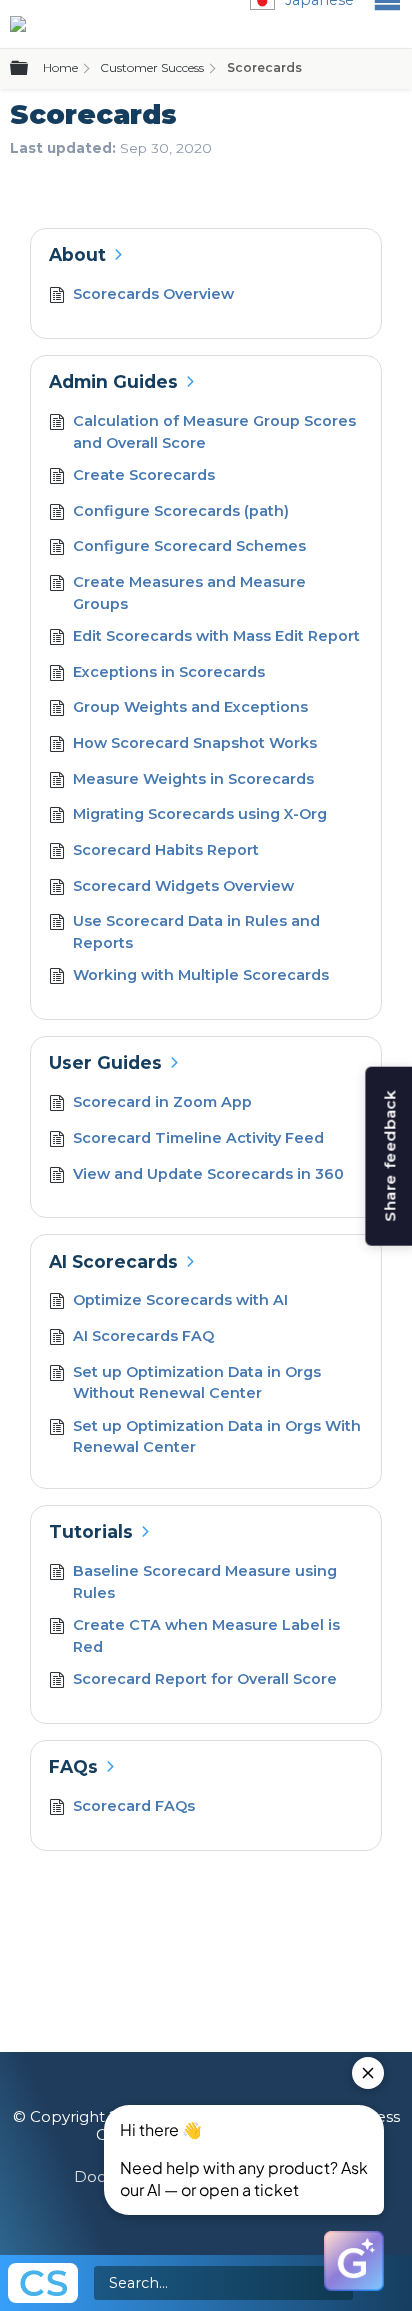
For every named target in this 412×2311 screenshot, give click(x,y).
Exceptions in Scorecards (169, 672)
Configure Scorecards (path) (181, 511)
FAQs (73, 1766)
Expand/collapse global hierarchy (31, 69)
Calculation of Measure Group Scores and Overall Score (214, 432)
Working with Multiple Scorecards (201, 975)
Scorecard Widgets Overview (183, 886)
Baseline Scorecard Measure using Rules (205, 1582)
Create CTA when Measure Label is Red (206, 1636)
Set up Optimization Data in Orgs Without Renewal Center (197, 1383)
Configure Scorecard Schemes (189, 546)
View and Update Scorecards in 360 (208, 1174)
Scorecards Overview (153, 294)
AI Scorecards (113, 1261)
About (77, 254)
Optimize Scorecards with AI (180, 1300)
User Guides (105, 1062)
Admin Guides (113, 381)
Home (60, 67)
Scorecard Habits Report (166, 850)
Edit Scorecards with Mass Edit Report (216, 636)
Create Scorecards (144, 475)
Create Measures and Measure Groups (189, 593)
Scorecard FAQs (134, 1806)
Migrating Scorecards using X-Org (200, 814)
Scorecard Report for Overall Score (205, 1679)
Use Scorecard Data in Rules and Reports (196, 932)
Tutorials (91, 1531)
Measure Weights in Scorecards (193, 779)
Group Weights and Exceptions (190, 707)
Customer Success (152, 67)
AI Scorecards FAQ (143, 1336)
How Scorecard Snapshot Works (195, 743)
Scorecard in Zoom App (162, 1102)
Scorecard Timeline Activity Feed (198, 1138)
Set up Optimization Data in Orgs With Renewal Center (217, 1437)
